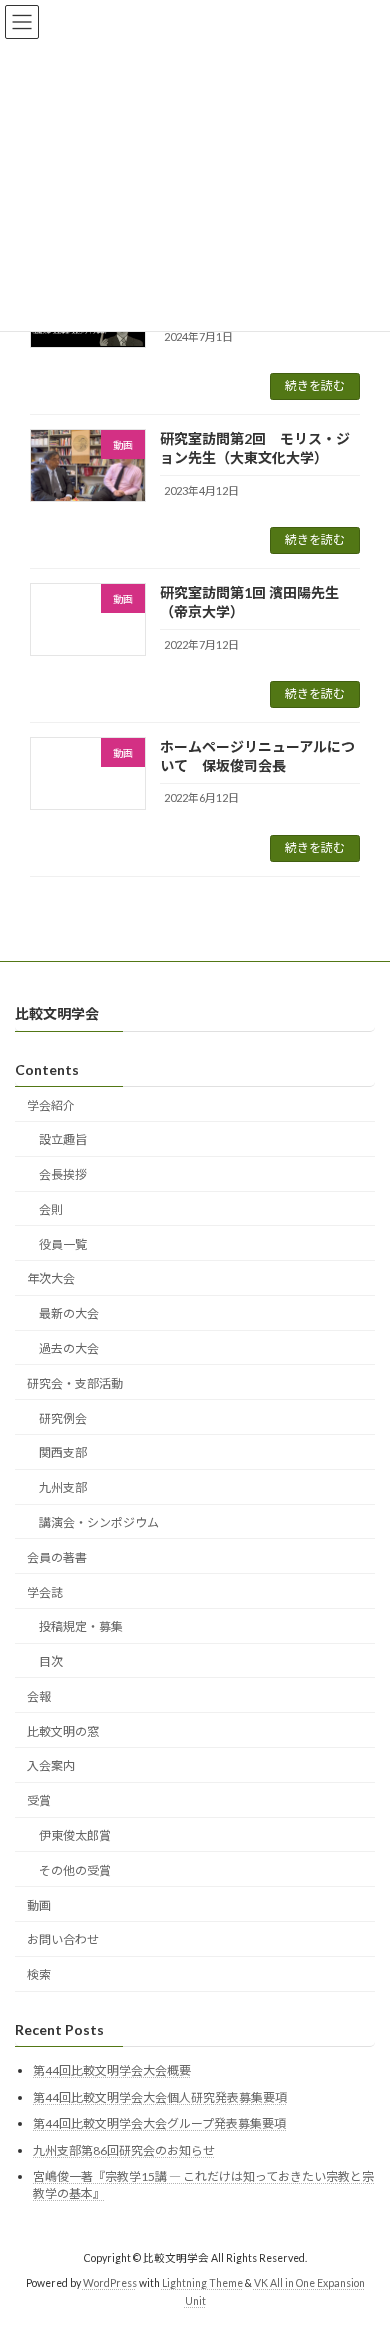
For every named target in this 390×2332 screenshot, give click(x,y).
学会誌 (45, 1591)
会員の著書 (57, 1556)
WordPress (110, 2283)
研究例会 (63, 1417)
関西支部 (63, 1452)
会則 (51, 1209)
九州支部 (63, 1487)
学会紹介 (51, 1104)
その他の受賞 (75, 1869)
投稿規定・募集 (81, 1626)
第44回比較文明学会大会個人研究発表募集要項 (160, 2096)
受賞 (39, 1800)
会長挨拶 (63, 1174)
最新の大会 (69, 1313)
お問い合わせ (63, 1939)
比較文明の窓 (63, 1730)
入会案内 (51, 1765)
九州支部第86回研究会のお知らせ (124, 2150)
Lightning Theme (202, 2283)
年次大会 (51, 1278)
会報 (39, 1696)
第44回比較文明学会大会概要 (112, 2070)
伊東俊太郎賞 (75, 1835)
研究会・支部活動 (75, 1383)
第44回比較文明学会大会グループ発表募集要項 (159, 2123)
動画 (39, 1904)
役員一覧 (63, 1243)
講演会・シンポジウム (99, 1522)
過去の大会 (69, 1348)
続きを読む (315, 385)
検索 (39, 1974)
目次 (51, 1661)
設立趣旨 (63, 1139)
